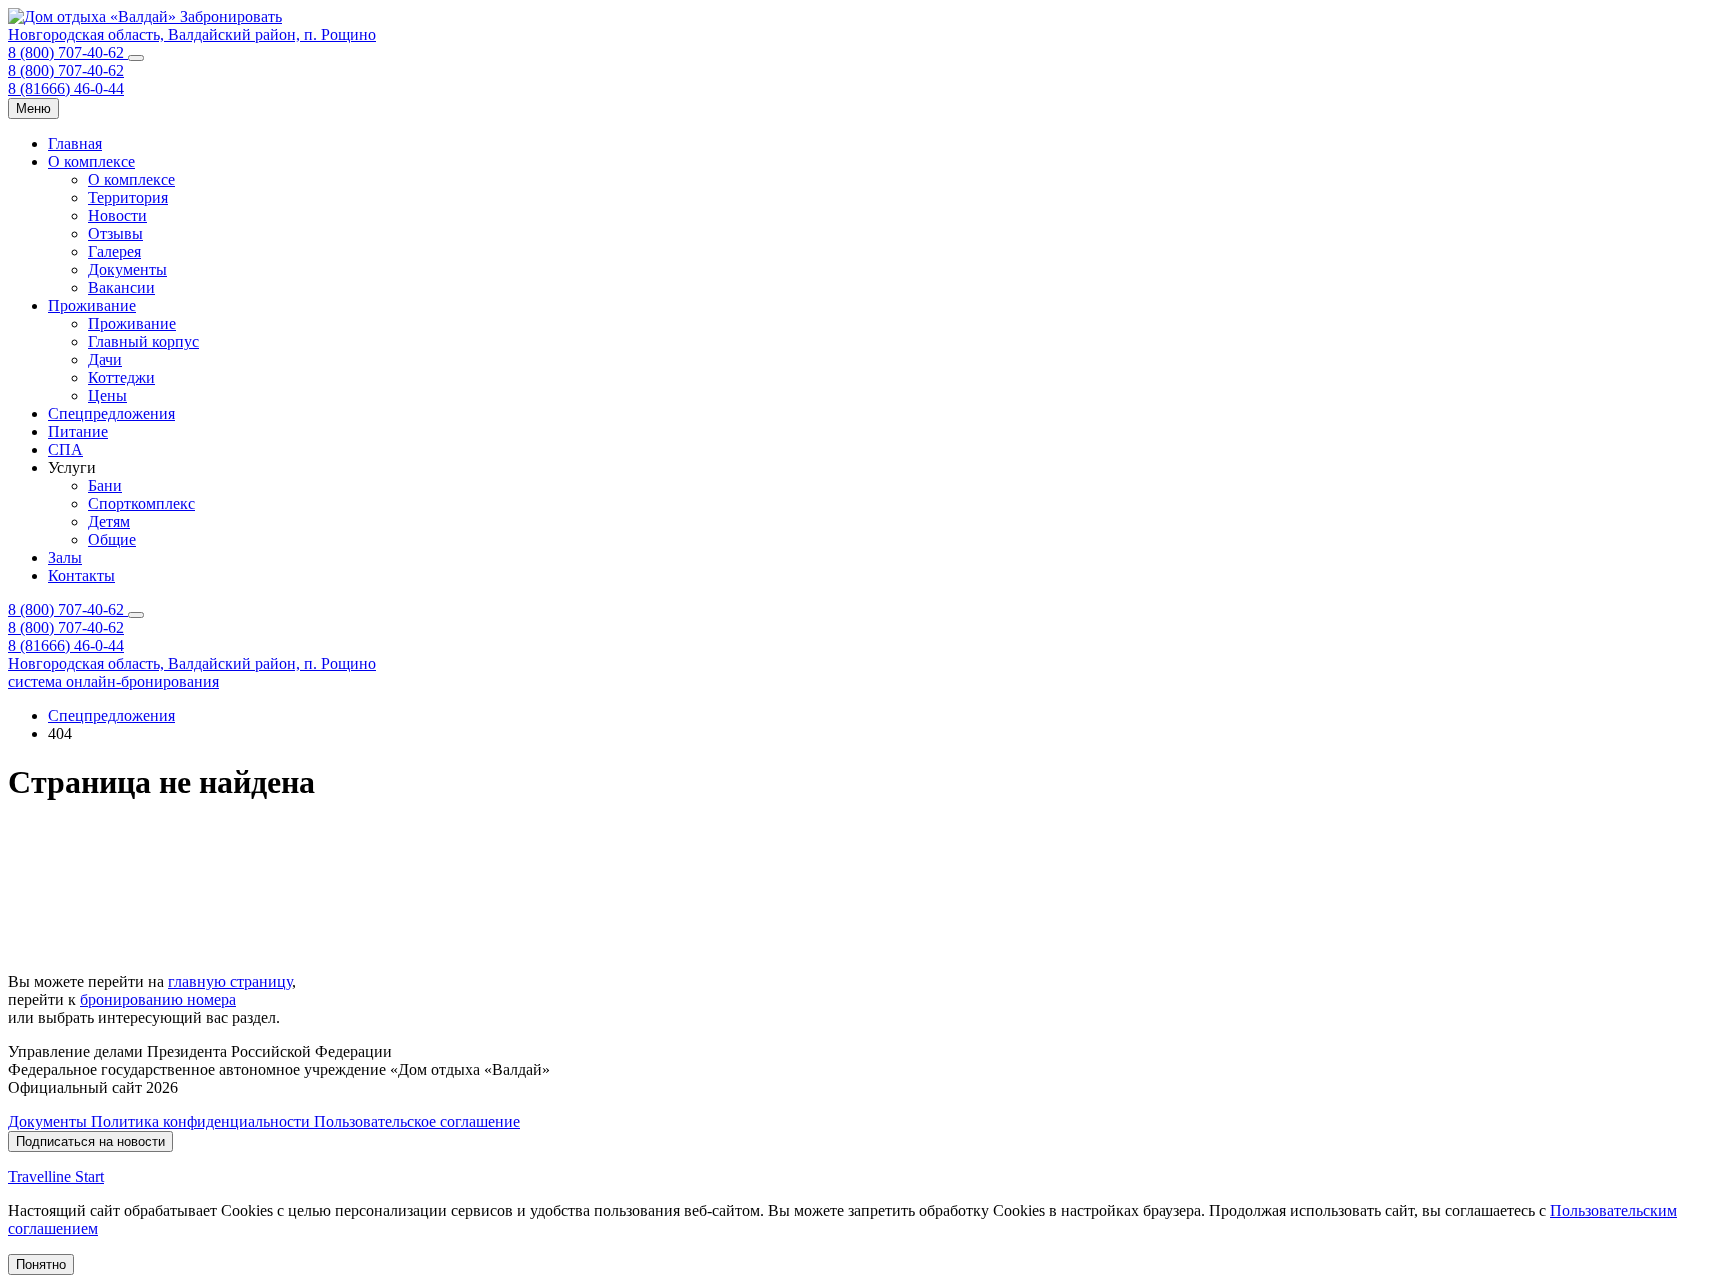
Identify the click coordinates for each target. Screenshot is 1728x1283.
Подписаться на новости (90, 1141)
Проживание (92, 305)
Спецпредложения (111, 413)
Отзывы (115, 233)
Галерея (114, 251)
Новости (117, 215)
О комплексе (91, 161)
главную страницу (230, 981)
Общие (112, 539)
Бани (105, 485)
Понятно (41, 1264)
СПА (65, 449)
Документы (127, 269)
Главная (75, 143)
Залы (65, 557)
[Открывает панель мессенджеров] (136, 58)
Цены (107, 395)
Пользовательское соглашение (417, 1121)
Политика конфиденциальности (202, 1121)
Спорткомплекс (141, 503)
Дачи (105, 359)
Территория (128, 197)
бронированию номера (158, 999)
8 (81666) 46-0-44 (66, 88)
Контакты (81, 575)
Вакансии (121, 287)
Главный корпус (143, 341)
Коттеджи (121, 377)
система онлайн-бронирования (113, 681)
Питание (78, 431)
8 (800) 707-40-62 (68, 52)
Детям (109, 521)
